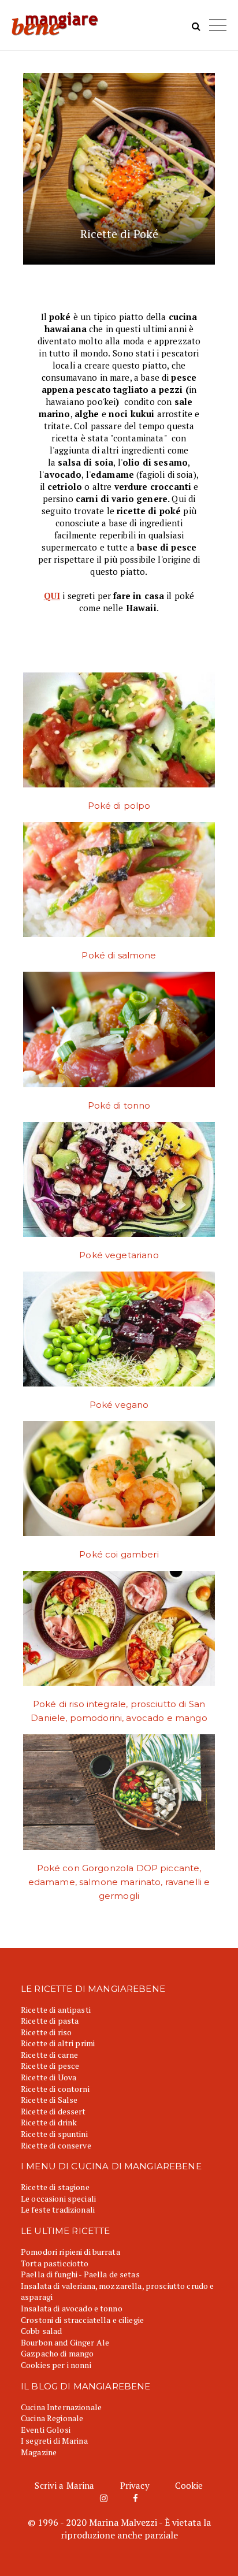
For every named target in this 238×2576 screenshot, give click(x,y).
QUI (52, 596)
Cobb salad (41, 2331)
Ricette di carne (49, 2055)
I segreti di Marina (54, 2441)
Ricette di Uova (49, 2077)
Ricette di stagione (55, 2187)
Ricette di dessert (53, 2111)
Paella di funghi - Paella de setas (80, 2274)
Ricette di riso (46, 2032)
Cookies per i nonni (56, 2365)
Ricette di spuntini (54, 2134)
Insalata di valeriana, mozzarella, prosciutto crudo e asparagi (117, 2291)
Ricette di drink (49, 2122)
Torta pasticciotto (55, 2263)
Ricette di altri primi (58, 2043)
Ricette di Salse (49, 2100)
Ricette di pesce (50, 2066)
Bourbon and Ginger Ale (65, 2342)
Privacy (135, 2485)
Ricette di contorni (55, 2089)
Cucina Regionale (52, 2418)
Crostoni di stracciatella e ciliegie (82, 2320)
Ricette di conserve (56, 2145)
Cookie (189, 2485)
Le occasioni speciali (58, 2198)
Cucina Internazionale (61, 2407)
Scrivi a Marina (64, 2485)
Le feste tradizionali (58, 2209)
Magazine (39, 2452)
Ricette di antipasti (56, 2010)
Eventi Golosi (46, 2430)
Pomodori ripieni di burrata (70, 2252)
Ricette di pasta (50, 2021)
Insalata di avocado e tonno (72, 2308)
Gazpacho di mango (57, 2353)
